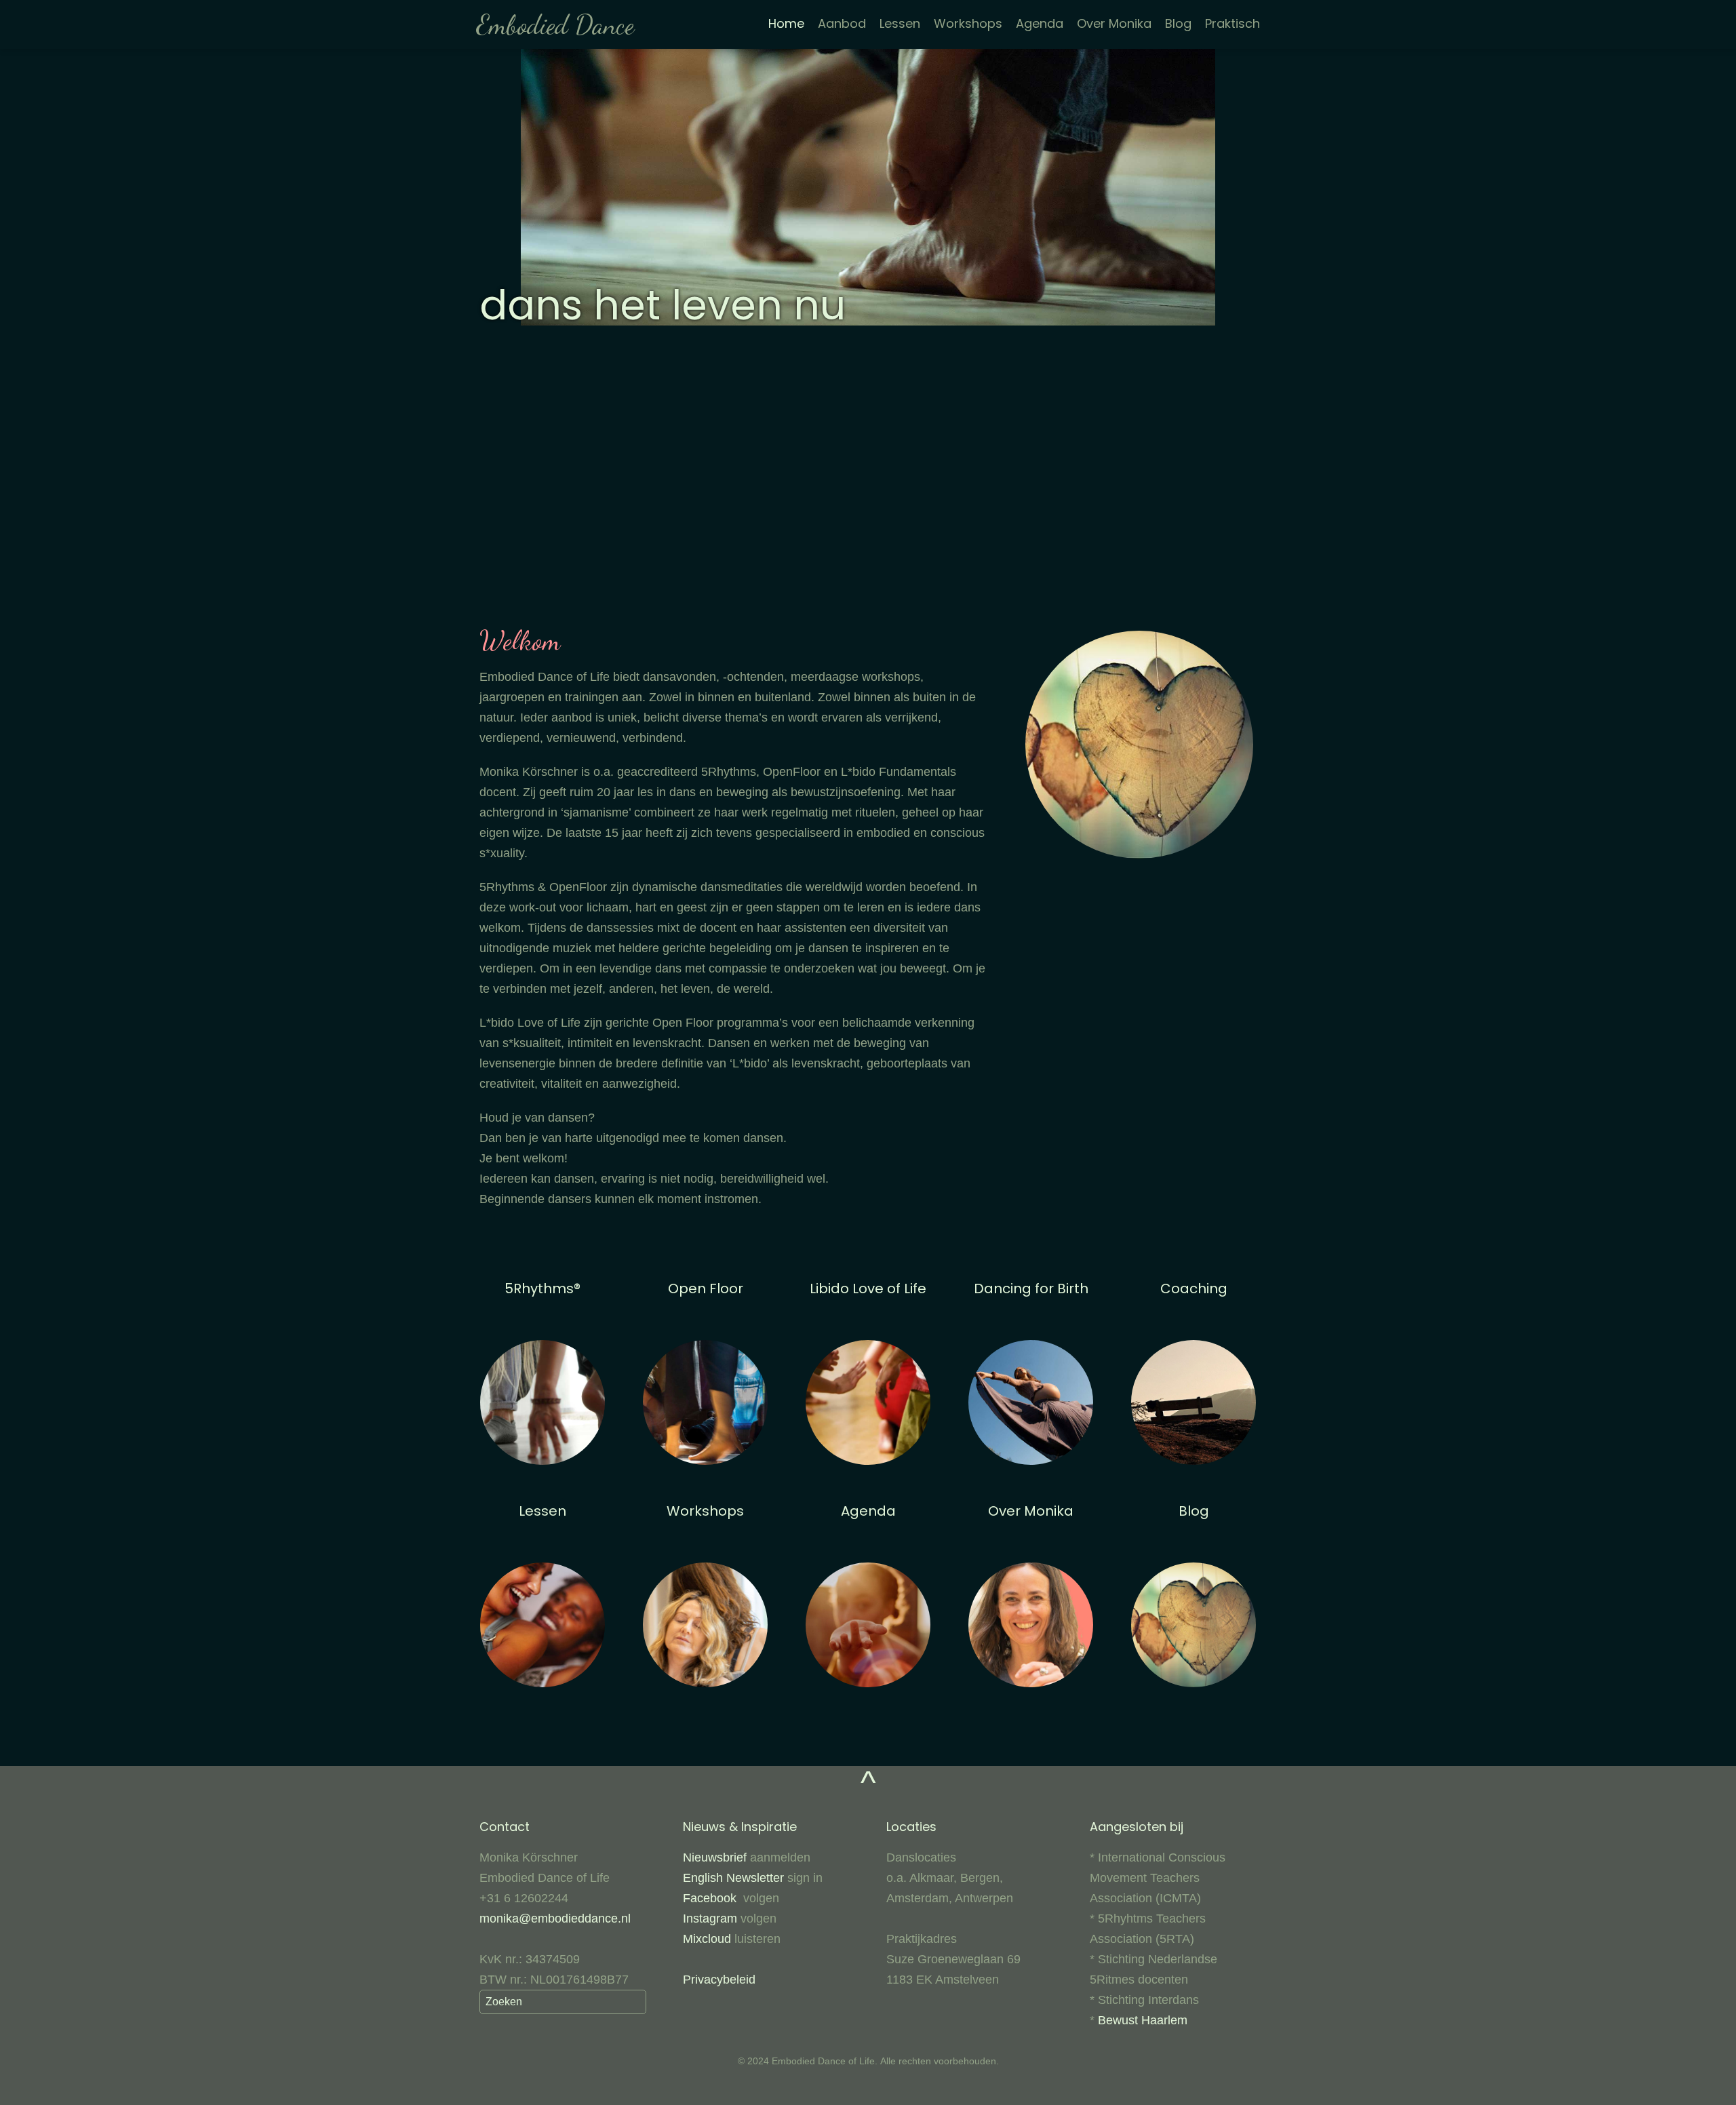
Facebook (713, 1898)
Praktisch (1232, 23)
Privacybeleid (719, 1980)
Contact (505, 1827)
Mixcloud (707, 1939)
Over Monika (1114, 23)
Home (786, 23)
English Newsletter (733, 1878)
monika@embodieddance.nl (555, 1919)
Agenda (1040, 23)
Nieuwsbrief (716, 1857)
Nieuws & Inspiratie (740, 1827)
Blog (1178, 23)
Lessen (900, 23)
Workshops (968, 23)
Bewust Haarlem (1143, 2020)
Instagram (710, 1919)
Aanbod (842, 23)
